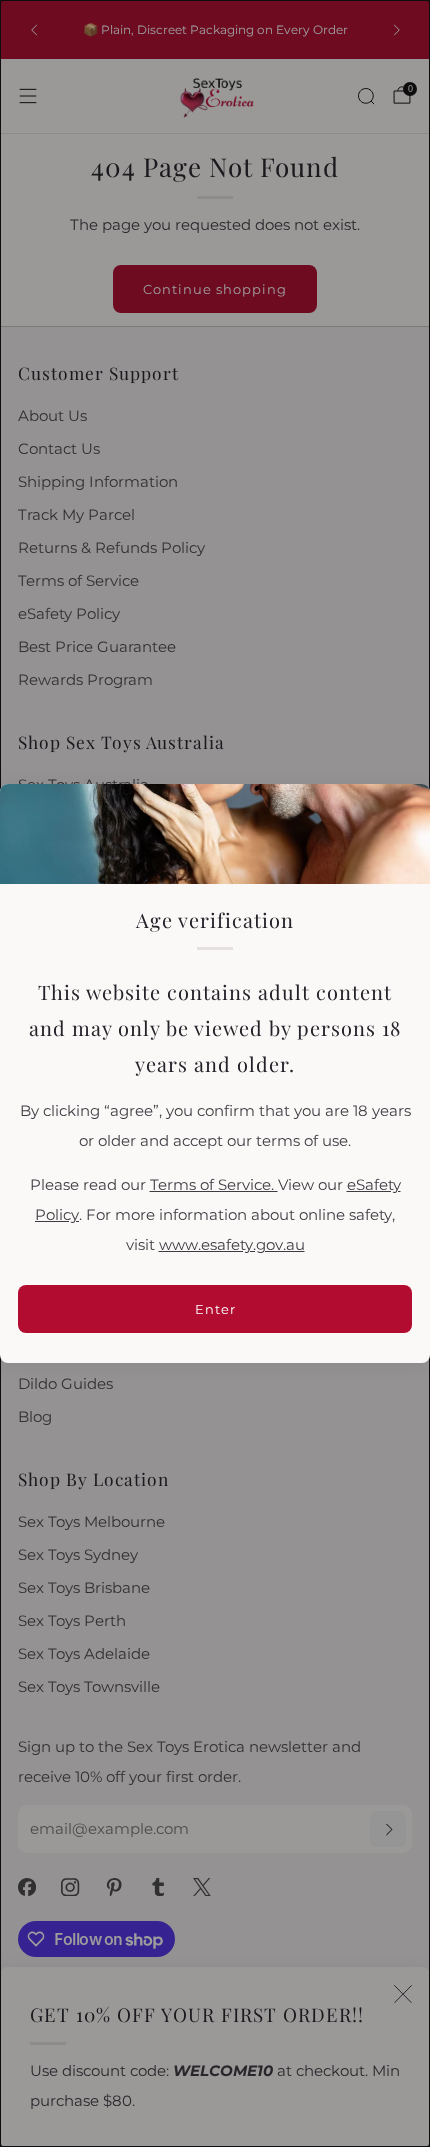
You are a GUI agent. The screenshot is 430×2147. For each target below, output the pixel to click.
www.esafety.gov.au (232, 1245)
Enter (215, 1309)
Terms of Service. (214, 1185)
